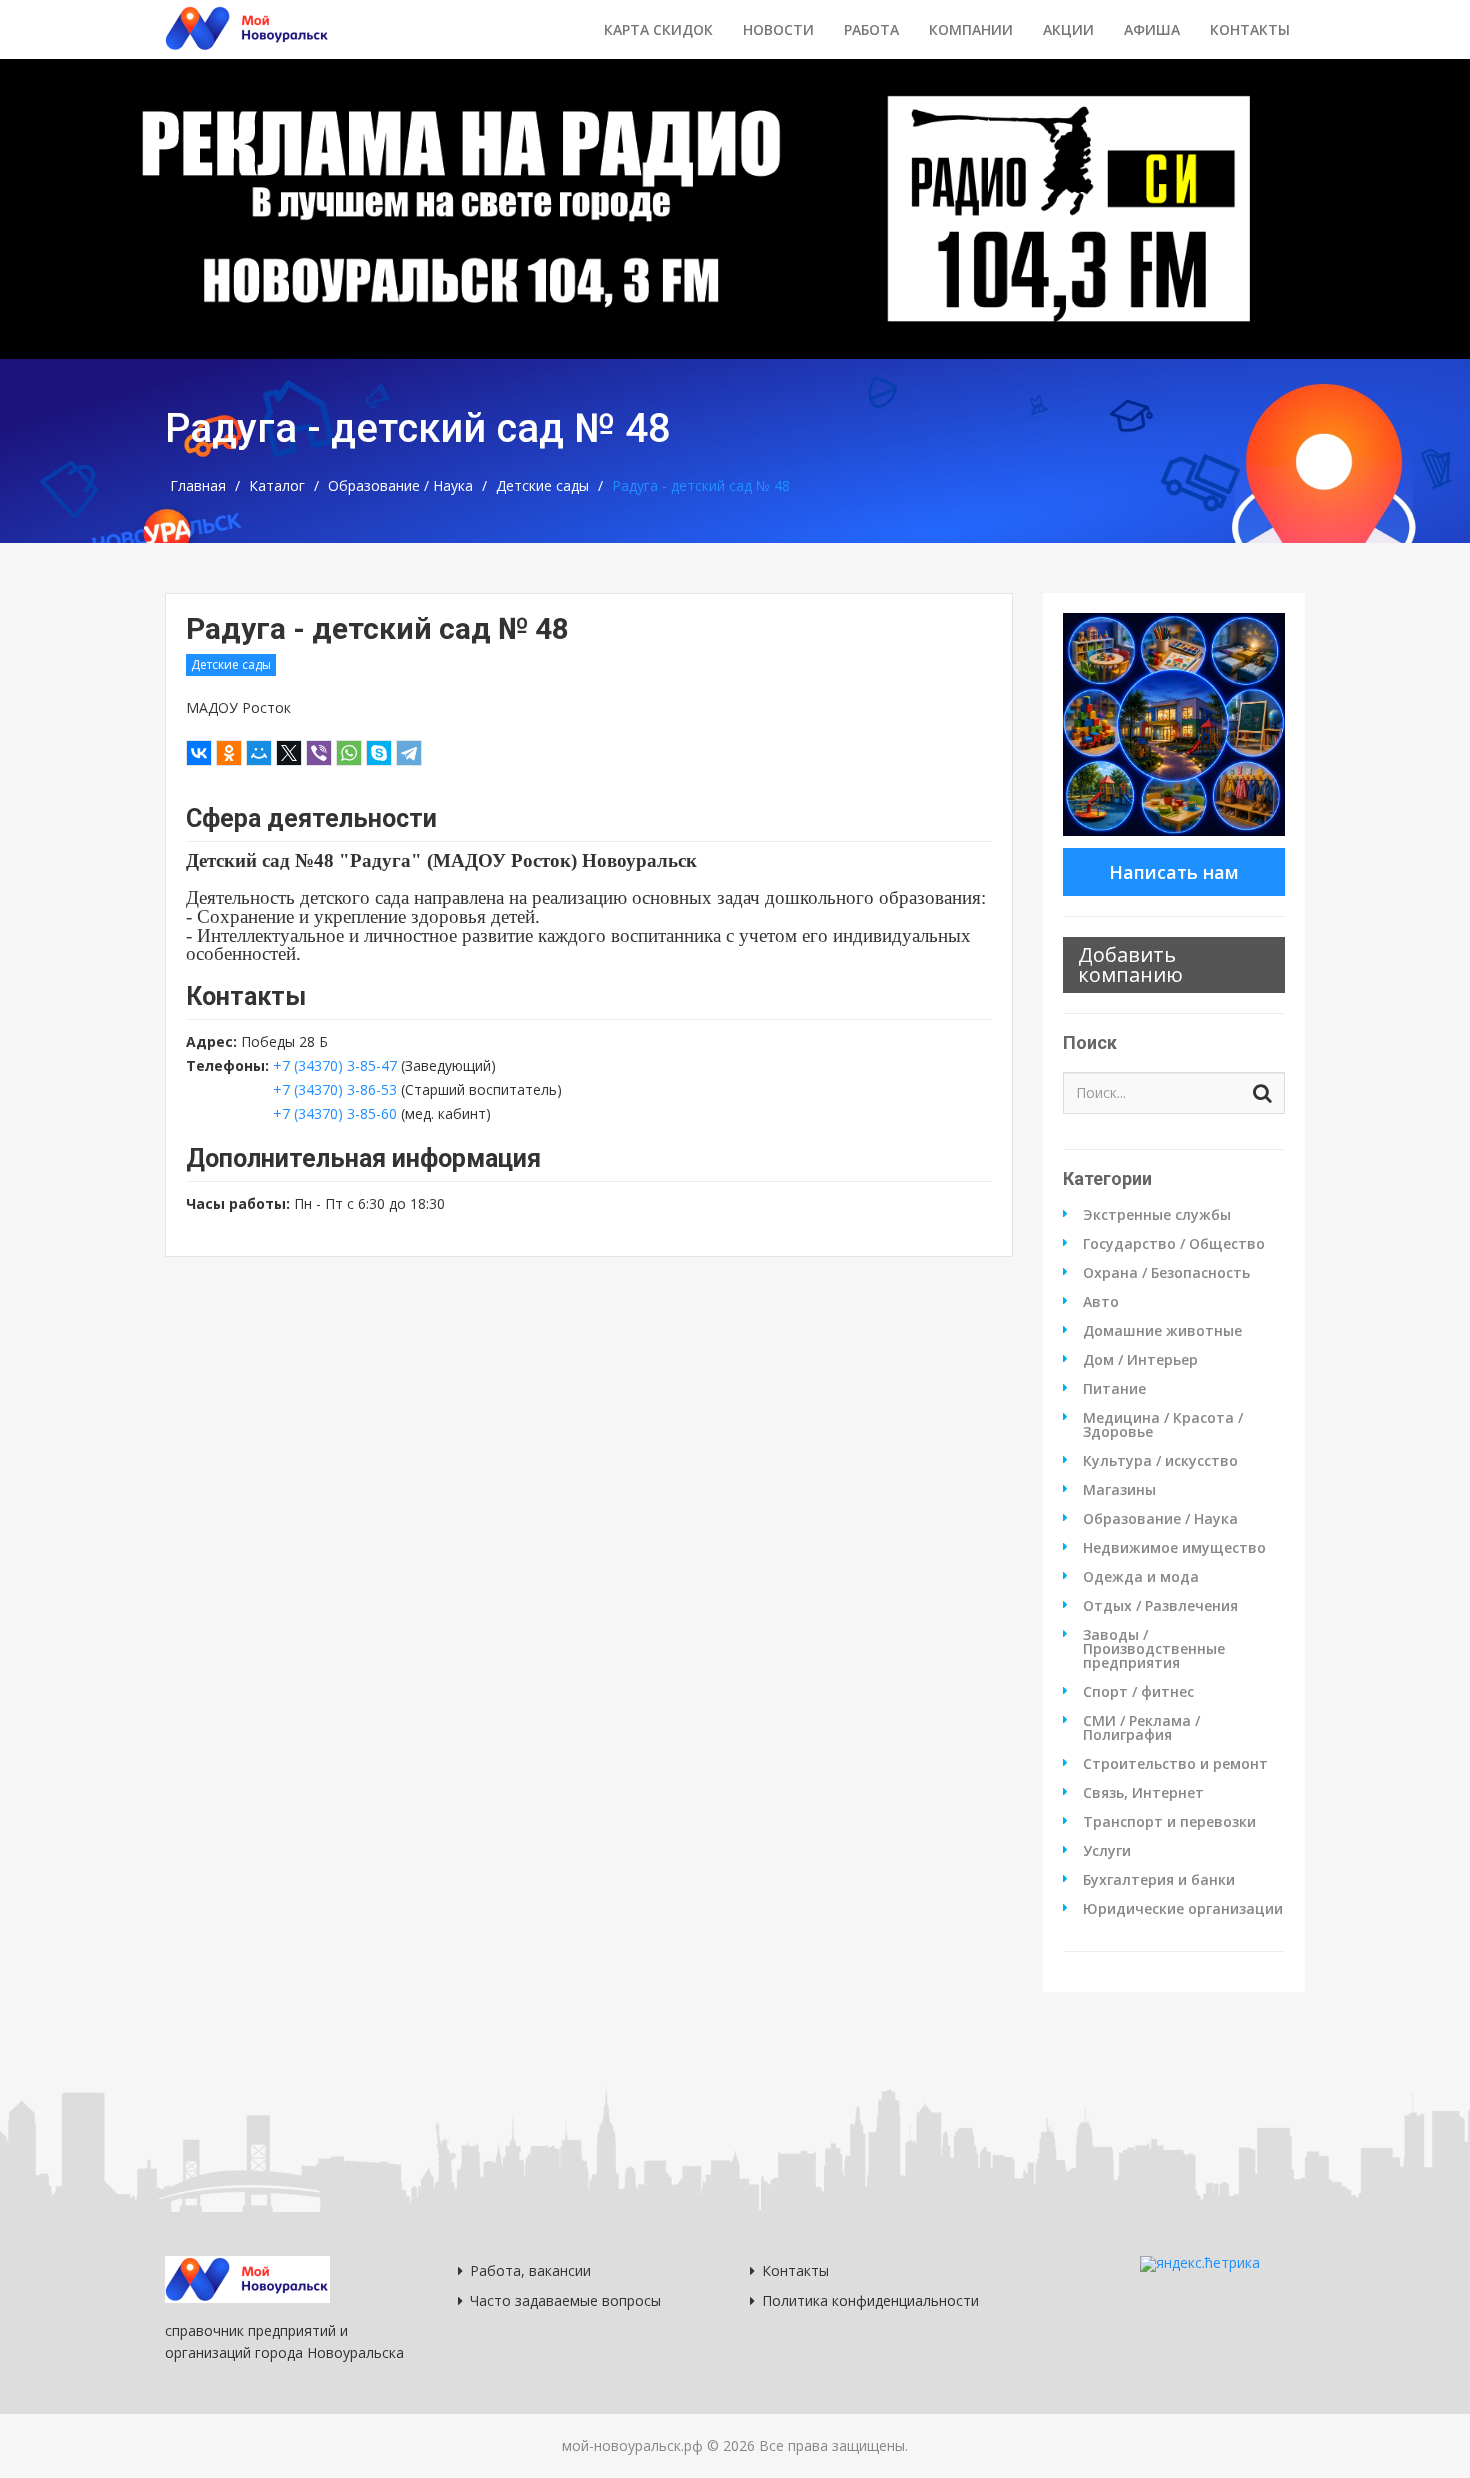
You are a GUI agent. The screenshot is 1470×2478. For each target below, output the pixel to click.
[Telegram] (409, 753)
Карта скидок (658, 29)
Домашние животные (1162, 1331)
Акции (1068, 29)
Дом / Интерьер (1140, 1360)
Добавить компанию (1130, 964)
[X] (289, 753)
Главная (198, 486)
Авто (1101, 1302)
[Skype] (379, 753)
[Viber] (319, 753)
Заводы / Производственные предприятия (1154, 1649)
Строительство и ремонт (1175, 1764)
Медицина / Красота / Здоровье (1163, 1425)
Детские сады (542, 486)
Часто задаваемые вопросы (565, 2300)
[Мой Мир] (259, 753)
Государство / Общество (1174, 1244)
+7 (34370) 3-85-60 (335, 1113)
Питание (1114, 1389)
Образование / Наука (400, 486)
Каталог (277, 486)
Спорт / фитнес (1138, 1692)
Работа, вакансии (530, 2270)
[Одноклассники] (229, 753)
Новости (778, 29)
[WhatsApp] (349, 753)
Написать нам (1174, 872)
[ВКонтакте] (199, 753)
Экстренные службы (1157, 1215)
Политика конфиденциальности (870, 2300)
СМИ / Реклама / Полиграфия (1141, 1728)
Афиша (1152, 29)
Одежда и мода (1141, 1577)
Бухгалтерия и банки (1159, 1880)
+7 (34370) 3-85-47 (335, 1065)
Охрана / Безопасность (1166, 1273)
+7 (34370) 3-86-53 (337, 1089)
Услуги (1107, 1851)
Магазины (1119, 1490)
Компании (971, 29)
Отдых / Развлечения (1160, 1606)
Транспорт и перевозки (1169, 1822)
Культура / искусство (1160, 1461)
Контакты (1250, 29)
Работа (871, 29)
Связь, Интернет (1143, 1793)
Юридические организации (1183, 1909)
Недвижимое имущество (1174, 1548)
